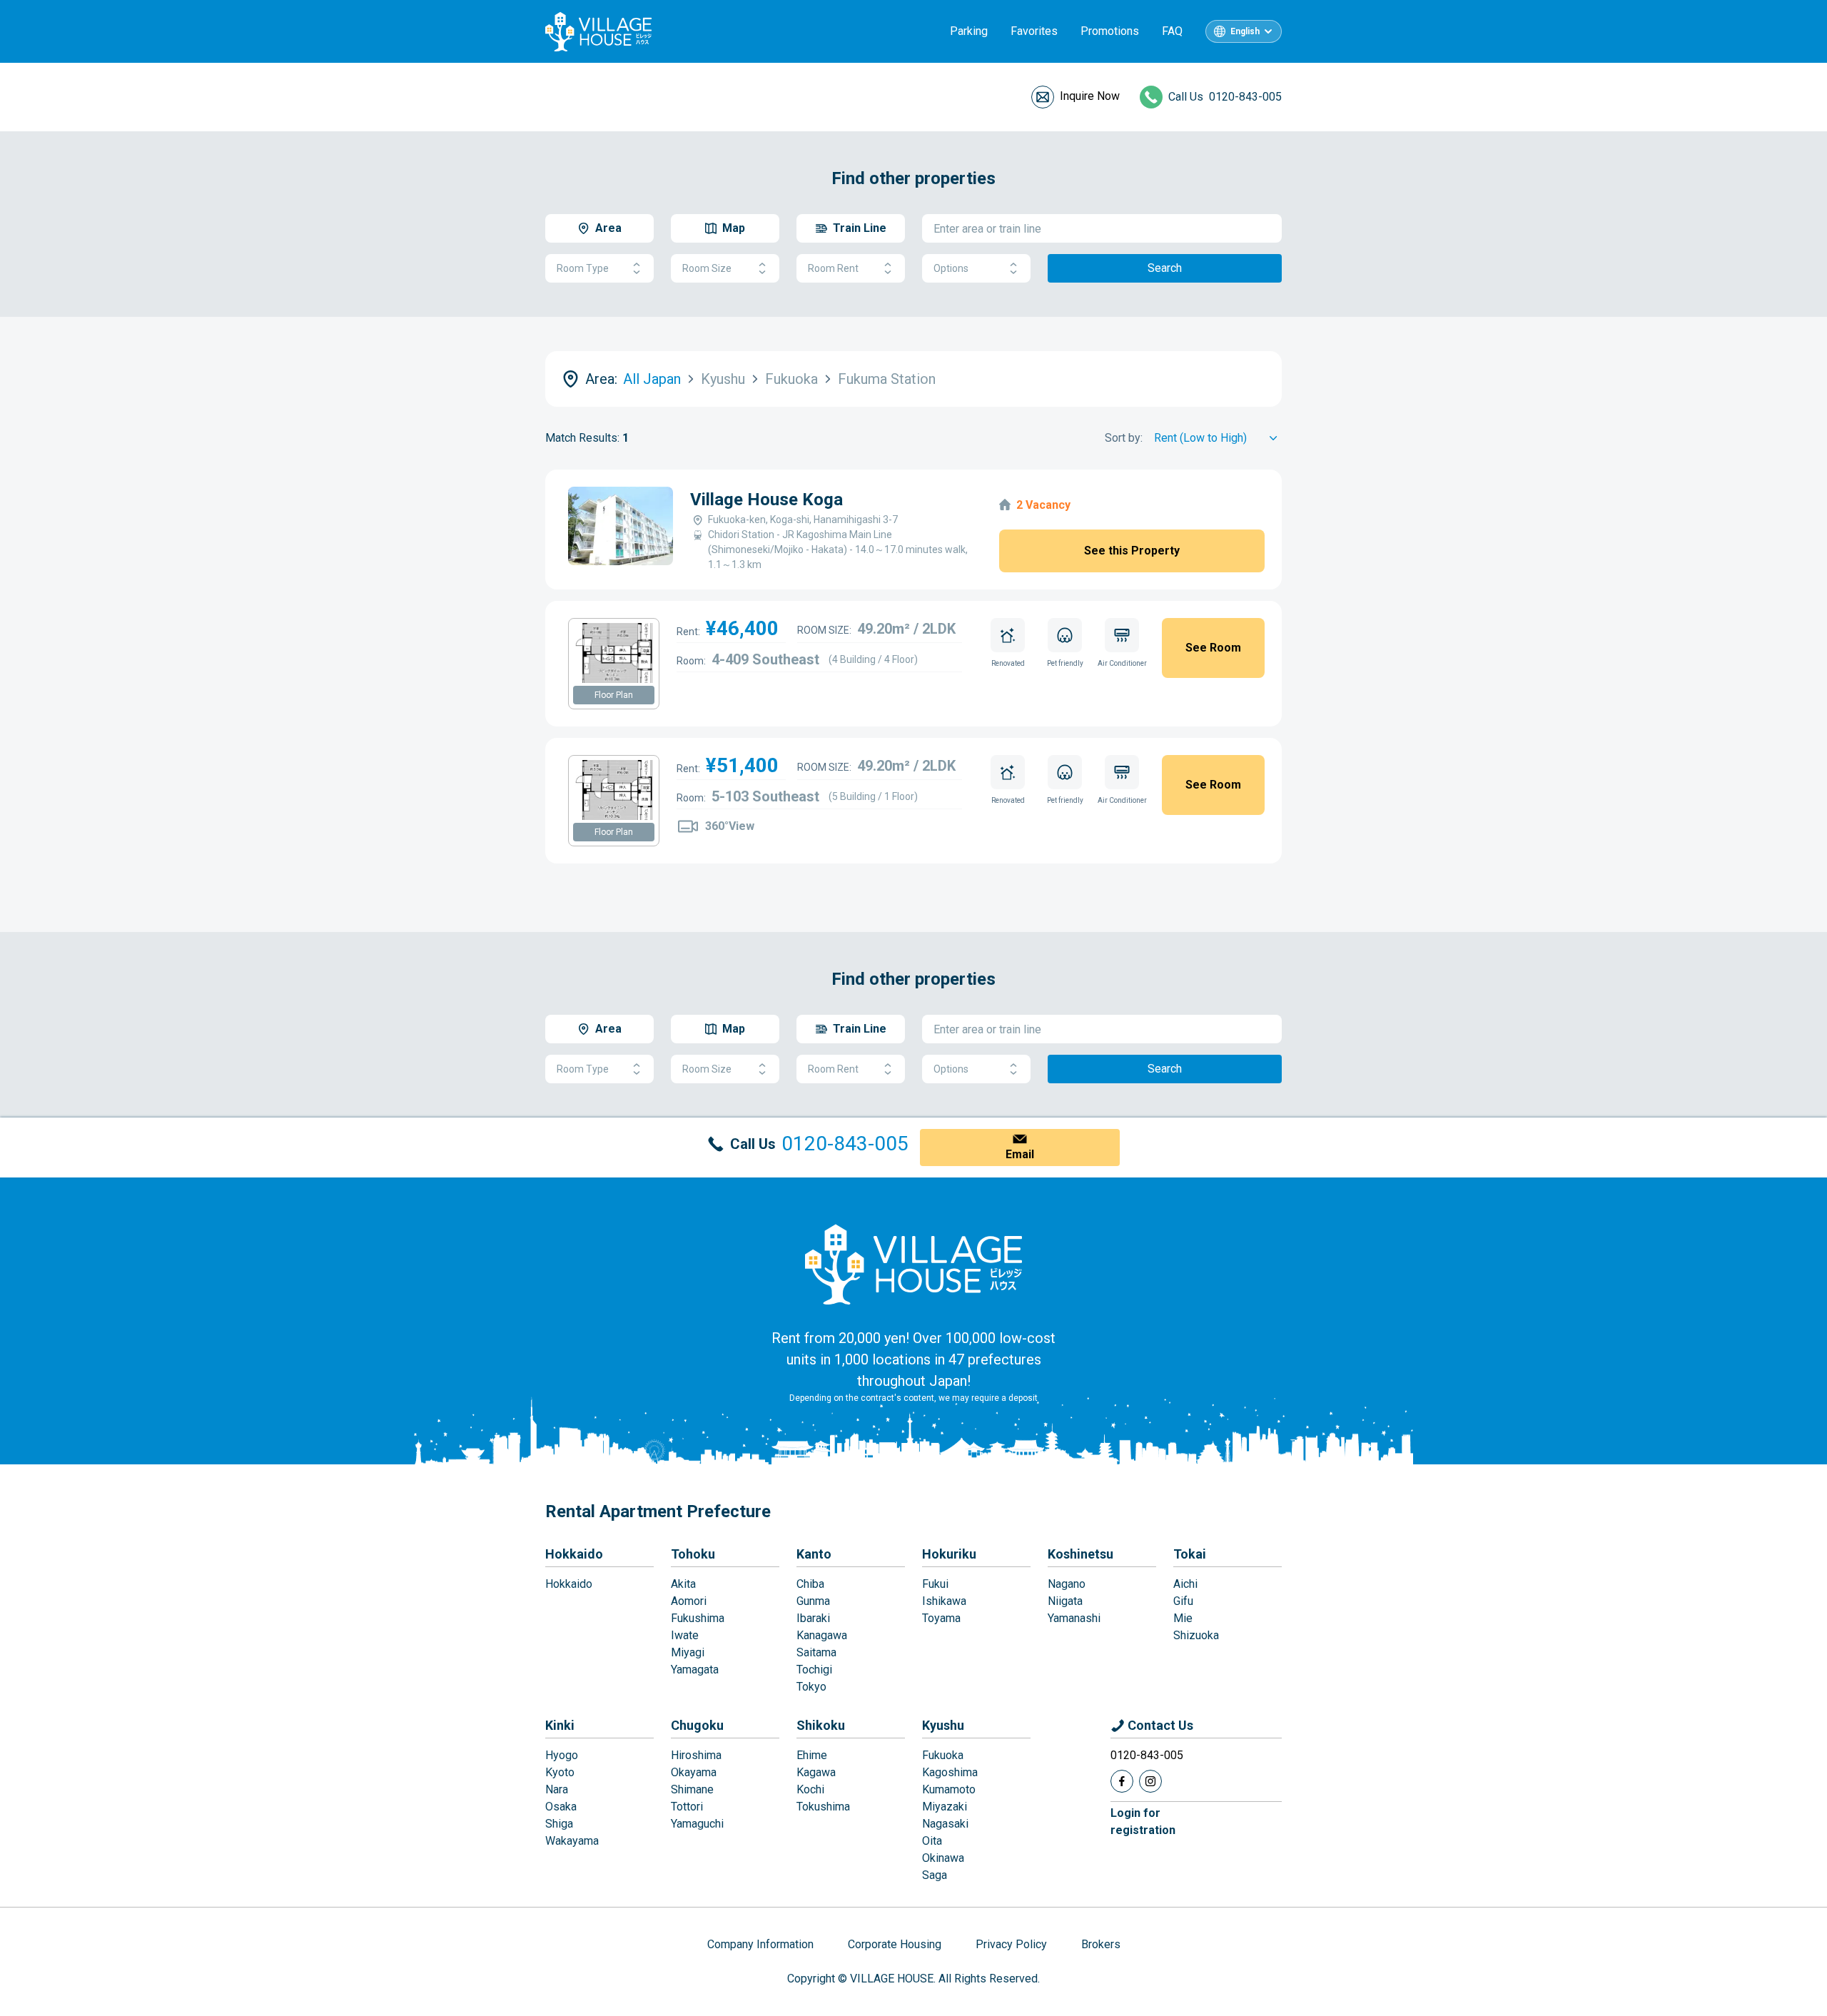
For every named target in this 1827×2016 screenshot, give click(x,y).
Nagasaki (945, 1824)
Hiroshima (696, 1755)
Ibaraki (813, 1618)
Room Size (707, 268)
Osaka (561, 1807)
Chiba (810, 1584)
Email (1020, 1154)
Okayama (694, 1772)
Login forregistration (1143, 1822)
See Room (1213, 648)
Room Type (583, 268)
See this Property (1132, 551)
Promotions (1110, 31)
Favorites (1034, 31)
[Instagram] (1150, 1781)
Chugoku (697, 1725)
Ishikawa (944, 1601)
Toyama (941, 1618)
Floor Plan (614, 695)
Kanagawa (822, 1635)
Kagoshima (950, 1772)
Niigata (1065, 1601)
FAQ (1172, 31)
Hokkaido (574, 1554)
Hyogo (562, 1755)
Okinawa (943, 1858)
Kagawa (816, 1772)
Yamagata (695, 1670)
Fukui (935, 1584)
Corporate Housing (895, 1944)
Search (1165, 268)
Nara (557, 1789)
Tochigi (814, 1670)
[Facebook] (1122, 1781)
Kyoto (560, 1772)
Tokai (1190, 1554)
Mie (1183, 1618)
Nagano (1067, 1584)
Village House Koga (766, 500)
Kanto (814, 1554)
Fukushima (698, 1618)
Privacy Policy (1011, 1944)
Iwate (685, 1635)
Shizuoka (1196, 1635)
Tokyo (811, 1687)
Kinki (560, 1725)
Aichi (1185, 1584)
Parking (969, 31)
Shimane (692, 1789)
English (1245, 31)
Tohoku (693, 1554)
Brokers (1101, 1944)
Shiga (559, 1824)
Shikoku (821, 1725)
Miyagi (688, 1652)
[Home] (913, 1264)
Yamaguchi (697, 1824)
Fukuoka (943, 1755)
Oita (932, 1841)
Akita (683, 1584)
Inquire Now (1090, 96)
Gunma (813, 1601)
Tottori (687, 1807)
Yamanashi (1074, 1618)
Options (951, 268)
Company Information (760, 1944)
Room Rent (833, 268)
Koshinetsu (1080, 1554)
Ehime (812, 1755)
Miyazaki (945, 1807)
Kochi (810, 1789)
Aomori (689, 1601)
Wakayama (572, 1841)
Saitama (816, 1652)
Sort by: (1124, 438)
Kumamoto (949, 1789)
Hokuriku (949, 1554)
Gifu (1183, 1601)
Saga (935, 1875)
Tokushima (823, 1807)
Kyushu (943, 1725)
